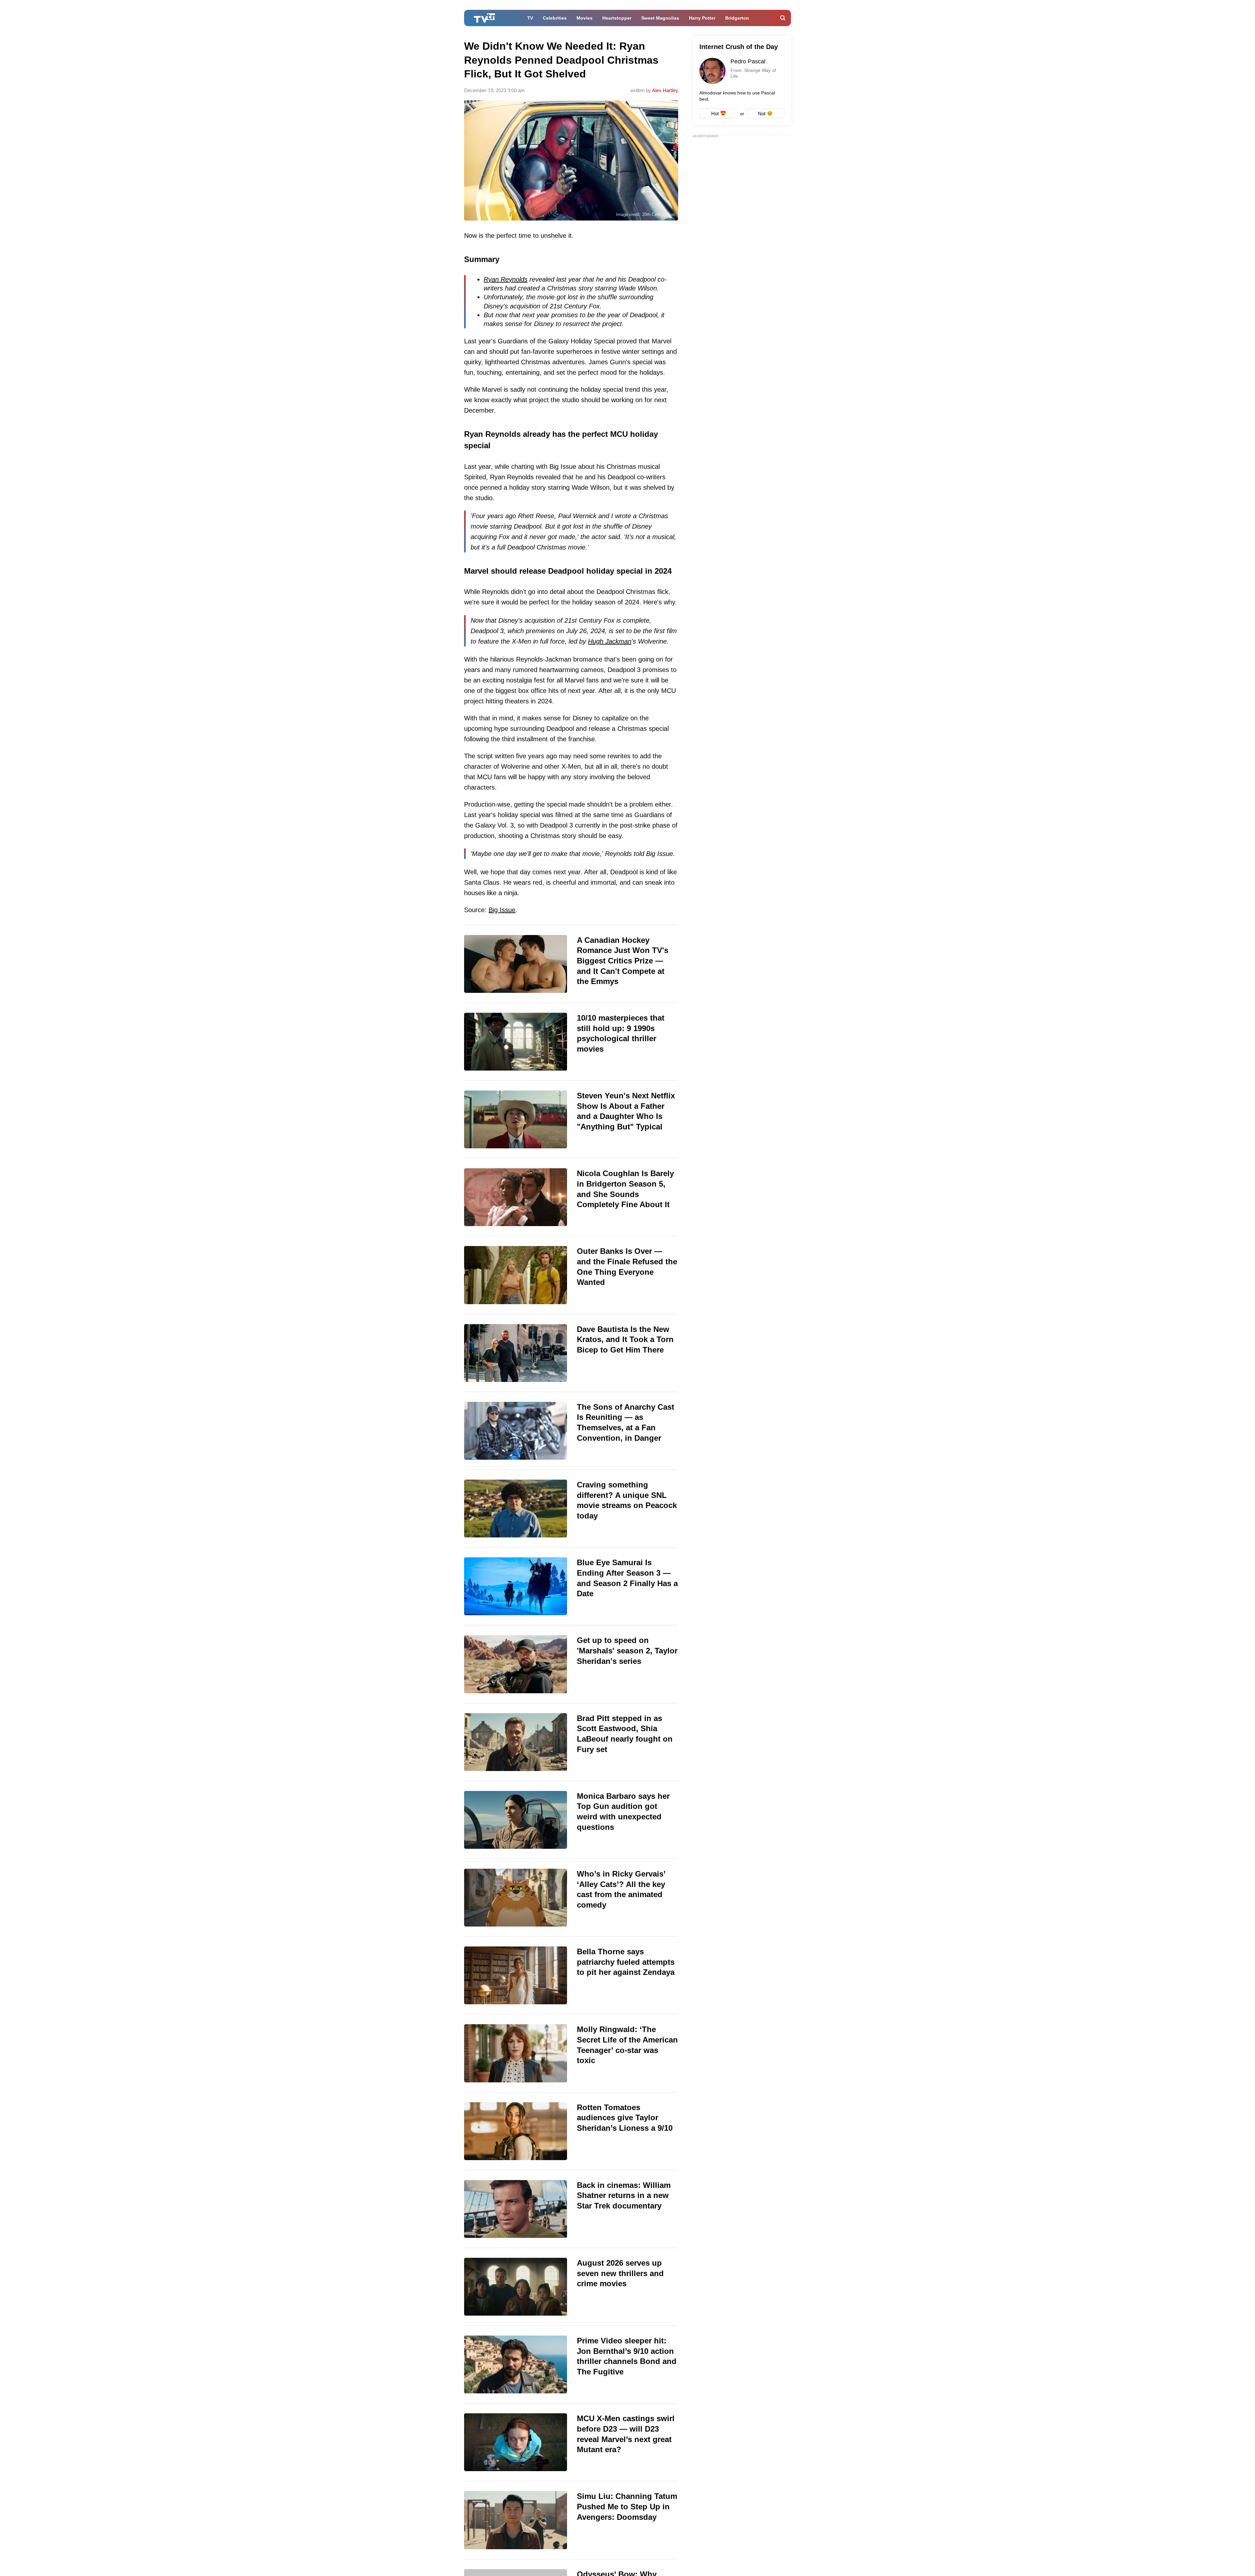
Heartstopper (617, 18)
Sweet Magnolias (660, 18)
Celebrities (555, 18)
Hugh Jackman (610, 641)
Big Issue (502, 910)
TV (530, 18)
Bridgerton (737, 18)
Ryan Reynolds (506, 279)
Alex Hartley (665, 90)
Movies (585, 18)
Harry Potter (702, 18)
